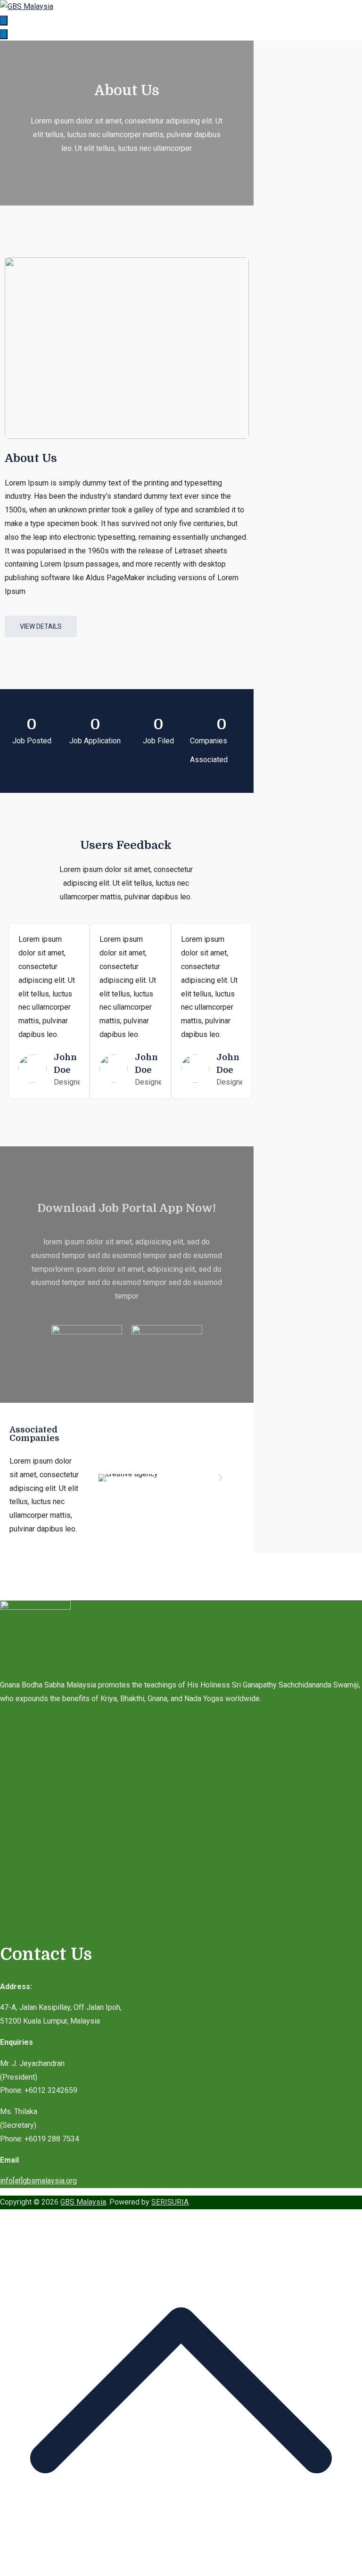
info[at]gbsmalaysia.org (38, 2181)
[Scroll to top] (181, 2569)
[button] (103, 1478)
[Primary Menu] (4, 21)
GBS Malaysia (83, 2202)
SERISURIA (170, 2202)
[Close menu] (4, 34)
